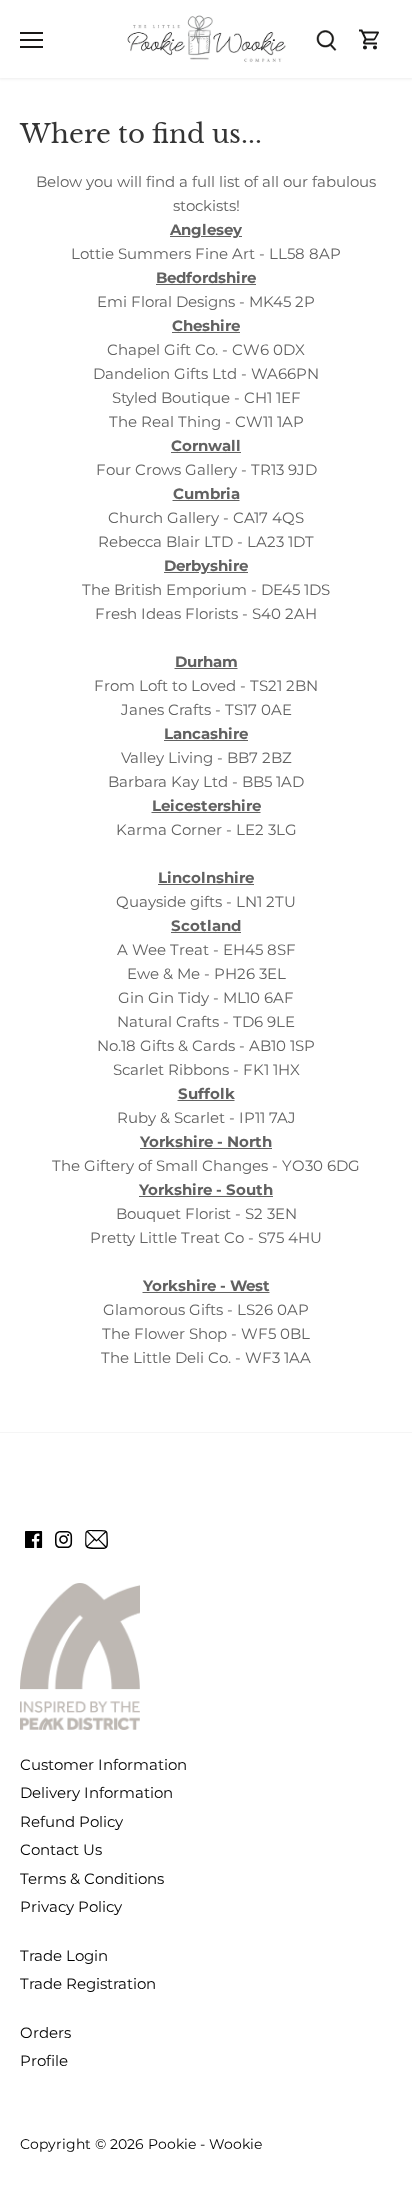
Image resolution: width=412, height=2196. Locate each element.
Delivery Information (96, 1792)
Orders (45, 2032)
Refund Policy (71, 1821)
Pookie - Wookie (205, 2144)
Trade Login (64, 1955)
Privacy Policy (71, 1906)
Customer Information (103, 1764)
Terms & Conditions (92, 1878)
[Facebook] (33, 1538)
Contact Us (61, 1849)
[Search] (326, 39)
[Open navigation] (31, 40)
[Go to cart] (370, 39)
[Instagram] (63, 1538)
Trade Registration (88, 1983)
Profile (44, 2060)
